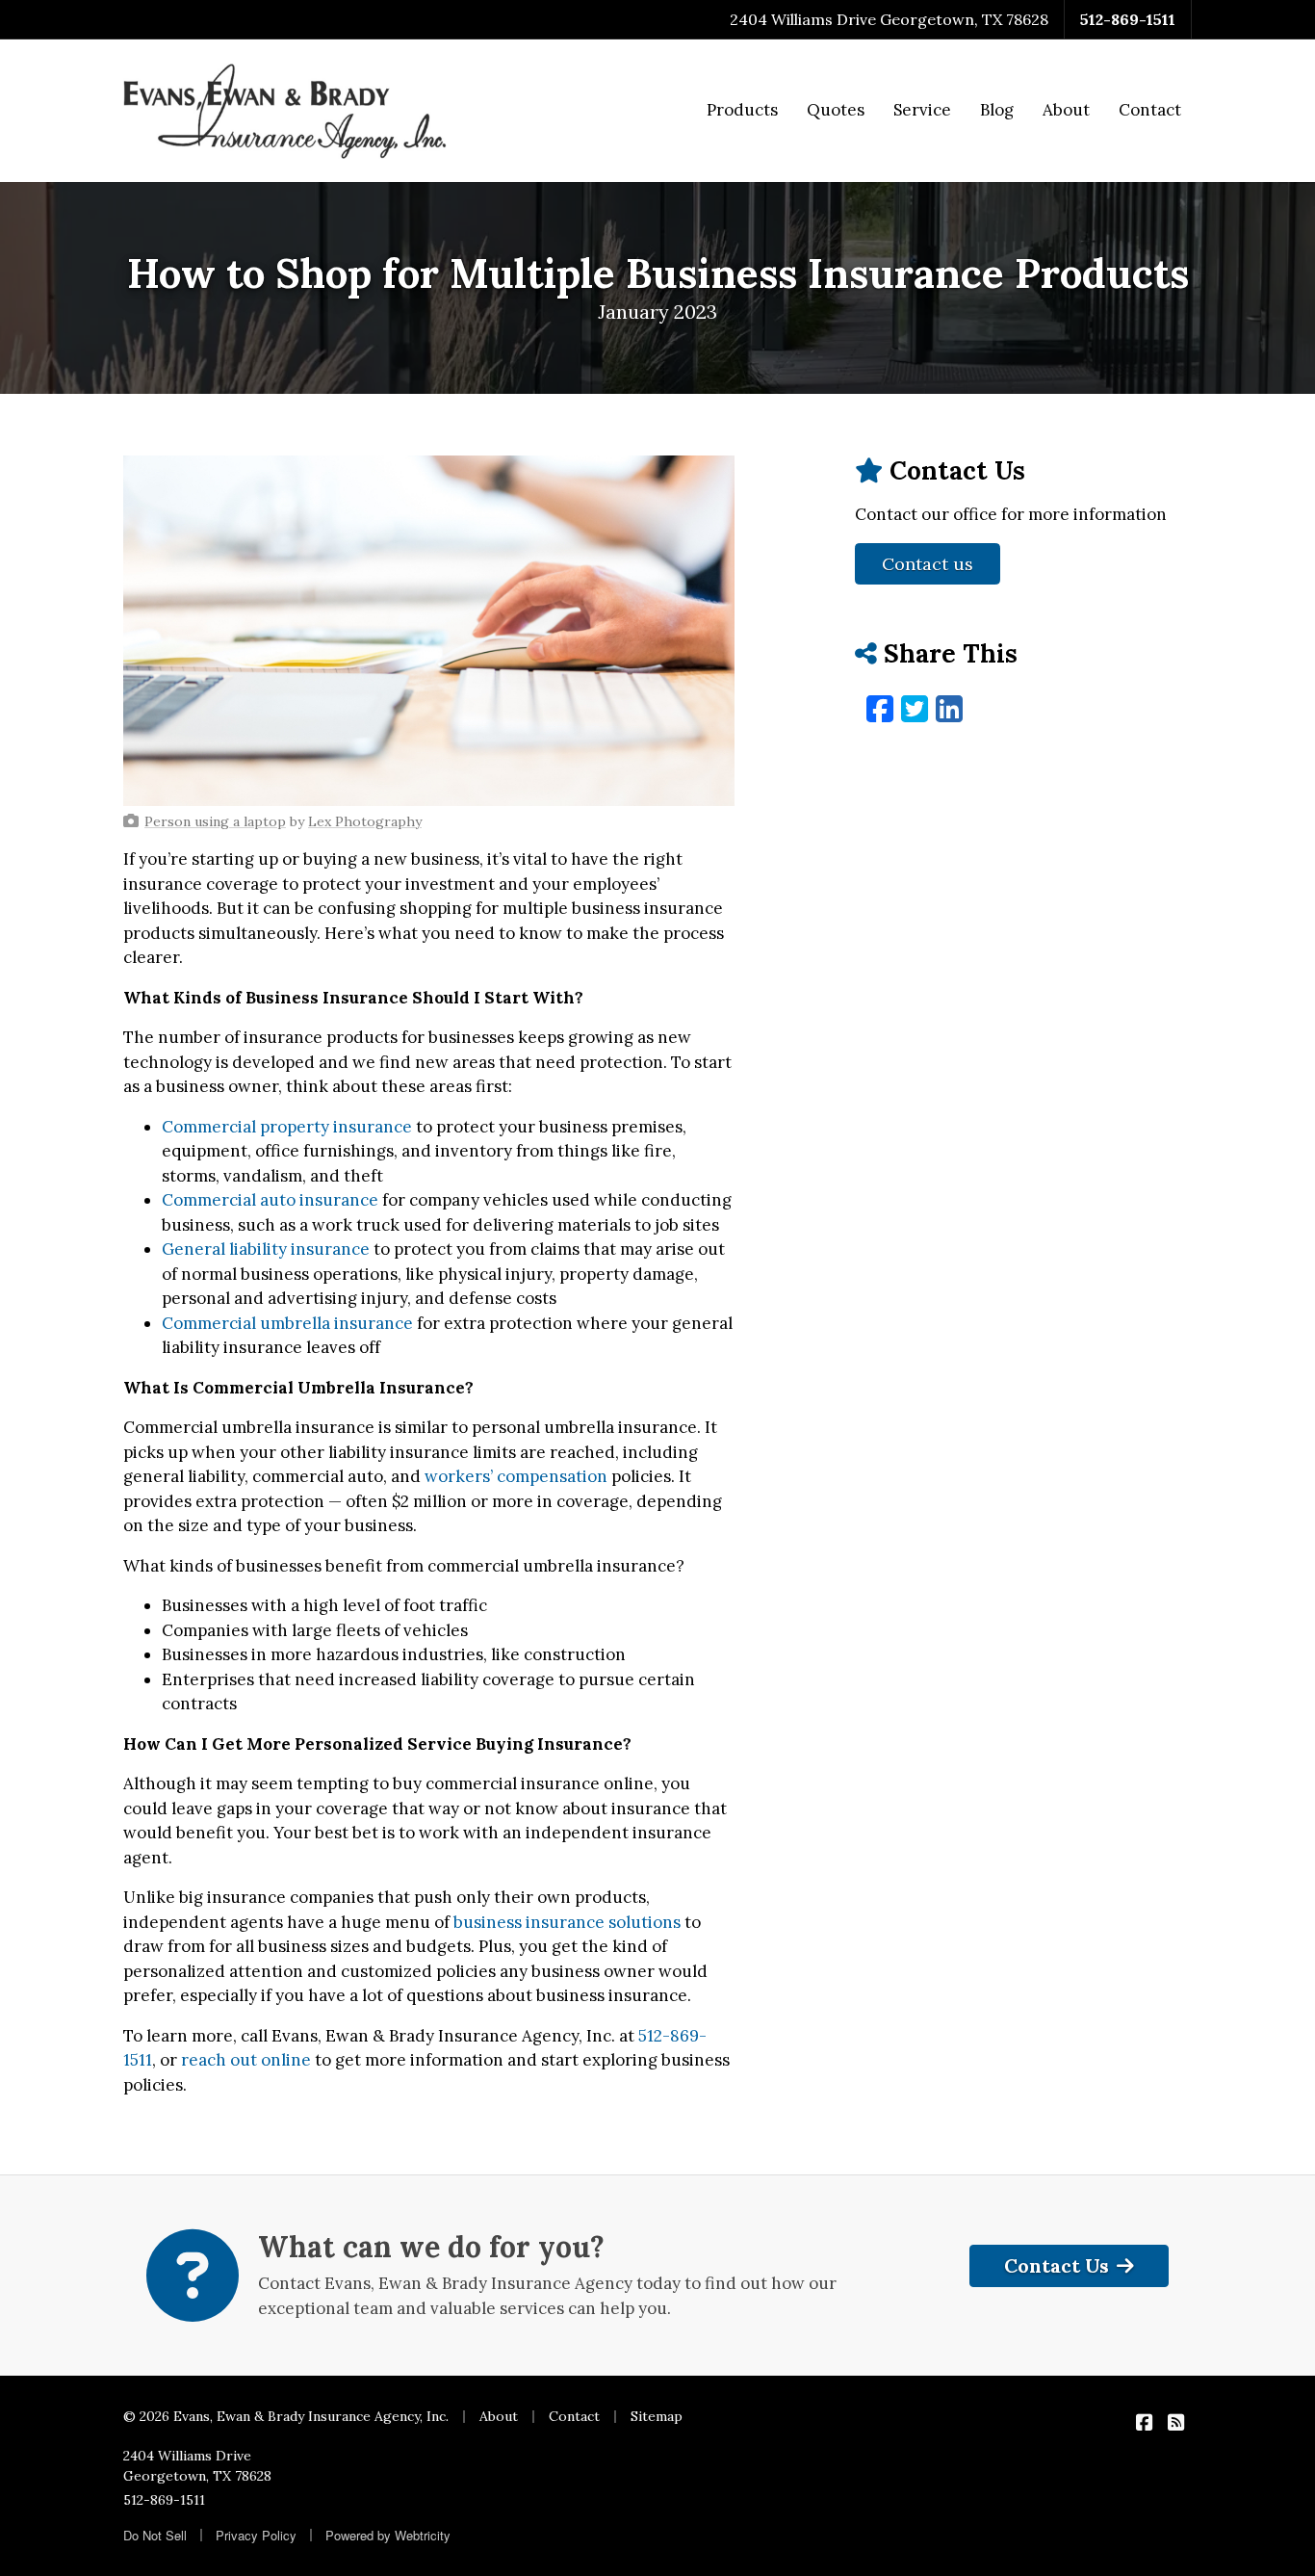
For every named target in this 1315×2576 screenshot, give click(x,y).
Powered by (388, 2535)
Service (922, 110)
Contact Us (1057, 2265)
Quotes (836, 110)
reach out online (246, 2060)
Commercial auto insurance (270, 1200)
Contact (1150, 110)
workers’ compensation (516, 1476)
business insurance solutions (567, 1922)
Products (742, 110)
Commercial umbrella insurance (287, 1323)
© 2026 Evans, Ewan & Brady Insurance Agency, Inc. (286, 2416)
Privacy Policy (256, 2535)
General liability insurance (266, 1249)
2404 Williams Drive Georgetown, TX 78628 (197, 2466)
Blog (997, 110)
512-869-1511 (1128, 19)
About (1066, 110)
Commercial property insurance (287, 1127)
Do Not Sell (155, 2535)
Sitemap (657, 2416)
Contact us (928, 564)
